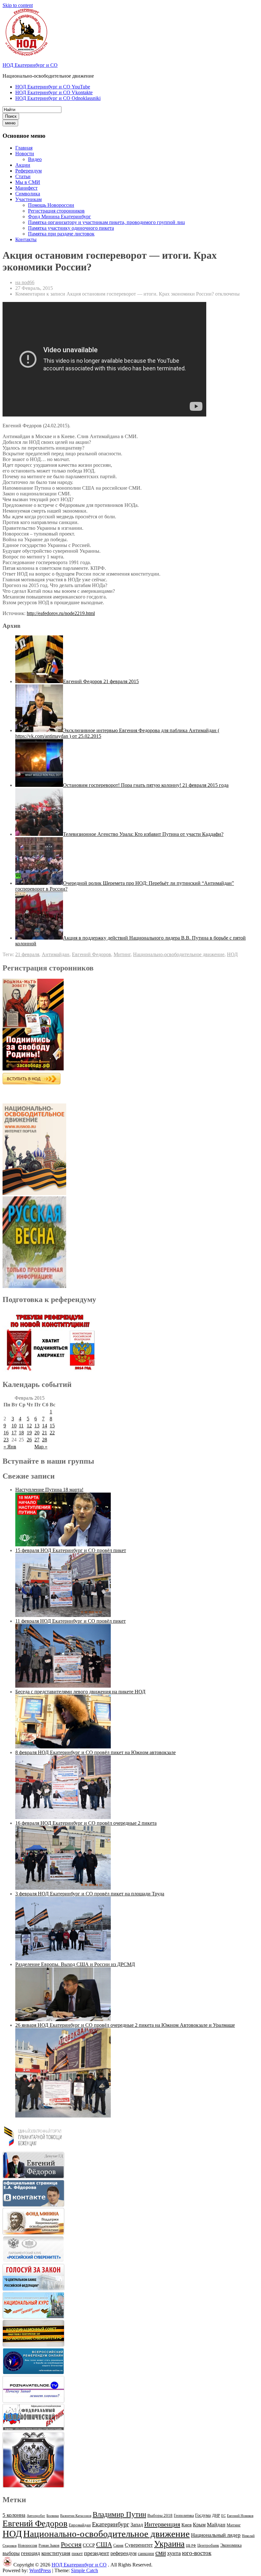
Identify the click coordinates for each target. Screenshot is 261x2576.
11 (21, 1426)
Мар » (41, 1447)
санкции (146, 2554)
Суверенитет (139, 2545)
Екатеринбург (111, 2524)
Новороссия (28, 2545)
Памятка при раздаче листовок (61, 234)
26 (29, 1440)
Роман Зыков (49, 2545)
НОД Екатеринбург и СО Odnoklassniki (58, 98)
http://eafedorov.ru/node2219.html (61, 613)
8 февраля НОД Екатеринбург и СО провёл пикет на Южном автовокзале (95, 1752)
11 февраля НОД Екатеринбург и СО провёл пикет (71, 1621)
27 (37, 1440)
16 (6, 1433)
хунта (174, 2553)
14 (45, 1426)
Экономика (231, 2545)
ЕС (223, 2516)
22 (52, 1433)
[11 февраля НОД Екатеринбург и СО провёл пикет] (63, 1686)
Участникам (28, 199)
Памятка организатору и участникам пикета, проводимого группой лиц (106, 222)
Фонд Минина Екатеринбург (60, 217)
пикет (77, 2554)
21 (45, 1433)
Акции (23, 165)
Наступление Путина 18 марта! (49, 1490)
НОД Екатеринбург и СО (30, 65)
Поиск (11, 116)
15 (52, 1426)
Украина (169, 2544)
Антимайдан (56, 954)
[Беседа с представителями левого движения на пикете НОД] (63, 1747)
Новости (25, 154)
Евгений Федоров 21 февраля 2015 (101, 681)
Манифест (26, 188)
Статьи (23, 176)
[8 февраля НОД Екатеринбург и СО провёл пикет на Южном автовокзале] (63, 1817)
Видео (35, 159)
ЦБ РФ (191, 2546)
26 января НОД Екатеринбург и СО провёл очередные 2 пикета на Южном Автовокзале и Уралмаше (125, 2025)
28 (45, 1440)
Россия (71, 2544)
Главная (24, 148)
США (104, 2544)
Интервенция (162, 2524)
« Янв (10, 1447)
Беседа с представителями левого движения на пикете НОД (80, 1692)
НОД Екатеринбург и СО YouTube (53, 87)
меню (10, 123)
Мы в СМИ (28, 182)
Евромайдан (80, 2525)
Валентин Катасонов (76, 2516)
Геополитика (184, 2516)
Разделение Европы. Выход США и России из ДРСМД (75, 1964)
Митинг (122, 954)
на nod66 (25, 282)
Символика (28, 194)
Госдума (203, 2515)
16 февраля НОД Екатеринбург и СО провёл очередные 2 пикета (86, 1823)
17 (14, 1433)
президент (97, 2553)
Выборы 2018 (160, 2515)
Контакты (26, 239)
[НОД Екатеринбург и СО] (7, 2565)
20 (37, 1433)
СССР (89, 2545)
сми (161, 2553)
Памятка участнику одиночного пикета (71, 228)
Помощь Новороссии (51, 205)
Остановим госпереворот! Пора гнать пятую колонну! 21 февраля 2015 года (146, 785)
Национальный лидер (216, 2535)
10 (14, 1426)
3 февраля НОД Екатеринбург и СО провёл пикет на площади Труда (90, 1894)
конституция (56, 2553)
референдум (123, 2553)
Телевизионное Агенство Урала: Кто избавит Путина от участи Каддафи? (143, 834)
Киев (187, 2525)
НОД (232, 954)
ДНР (216, 2515)
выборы (11, 2553)
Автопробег (36, 2516)
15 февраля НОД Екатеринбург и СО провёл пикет (71, 1550)
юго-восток (197, 2553)
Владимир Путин (119, 2514)
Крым (199, 2525)
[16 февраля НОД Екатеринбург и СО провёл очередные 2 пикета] (63, 1888)
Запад (137, 2525)
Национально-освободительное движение (179, 954)
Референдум (28, 171)
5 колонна (14, 2515)
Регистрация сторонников (56, 211)
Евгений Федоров (92, 954)
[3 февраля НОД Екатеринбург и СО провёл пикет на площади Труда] (63, 1959)
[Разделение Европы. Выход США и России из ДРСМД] (63, 2019)
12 (29, 1426)
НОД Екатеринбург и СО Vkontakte (54, 92)
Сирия (118, 2545)
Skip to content (18, 5)
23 (6, 1440)
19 (29, 1433)
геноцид (31, 2553)
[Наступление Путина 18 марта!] (63, 1545)
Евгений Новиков (240, 2516)
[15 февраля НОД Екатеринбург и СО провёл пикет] (63, 1615)
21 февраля (27, 954)
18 (21, 1433)
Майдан (216, 2525)
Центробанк (208, 2545)
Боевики (53, 2516)
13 (37, 1426)
